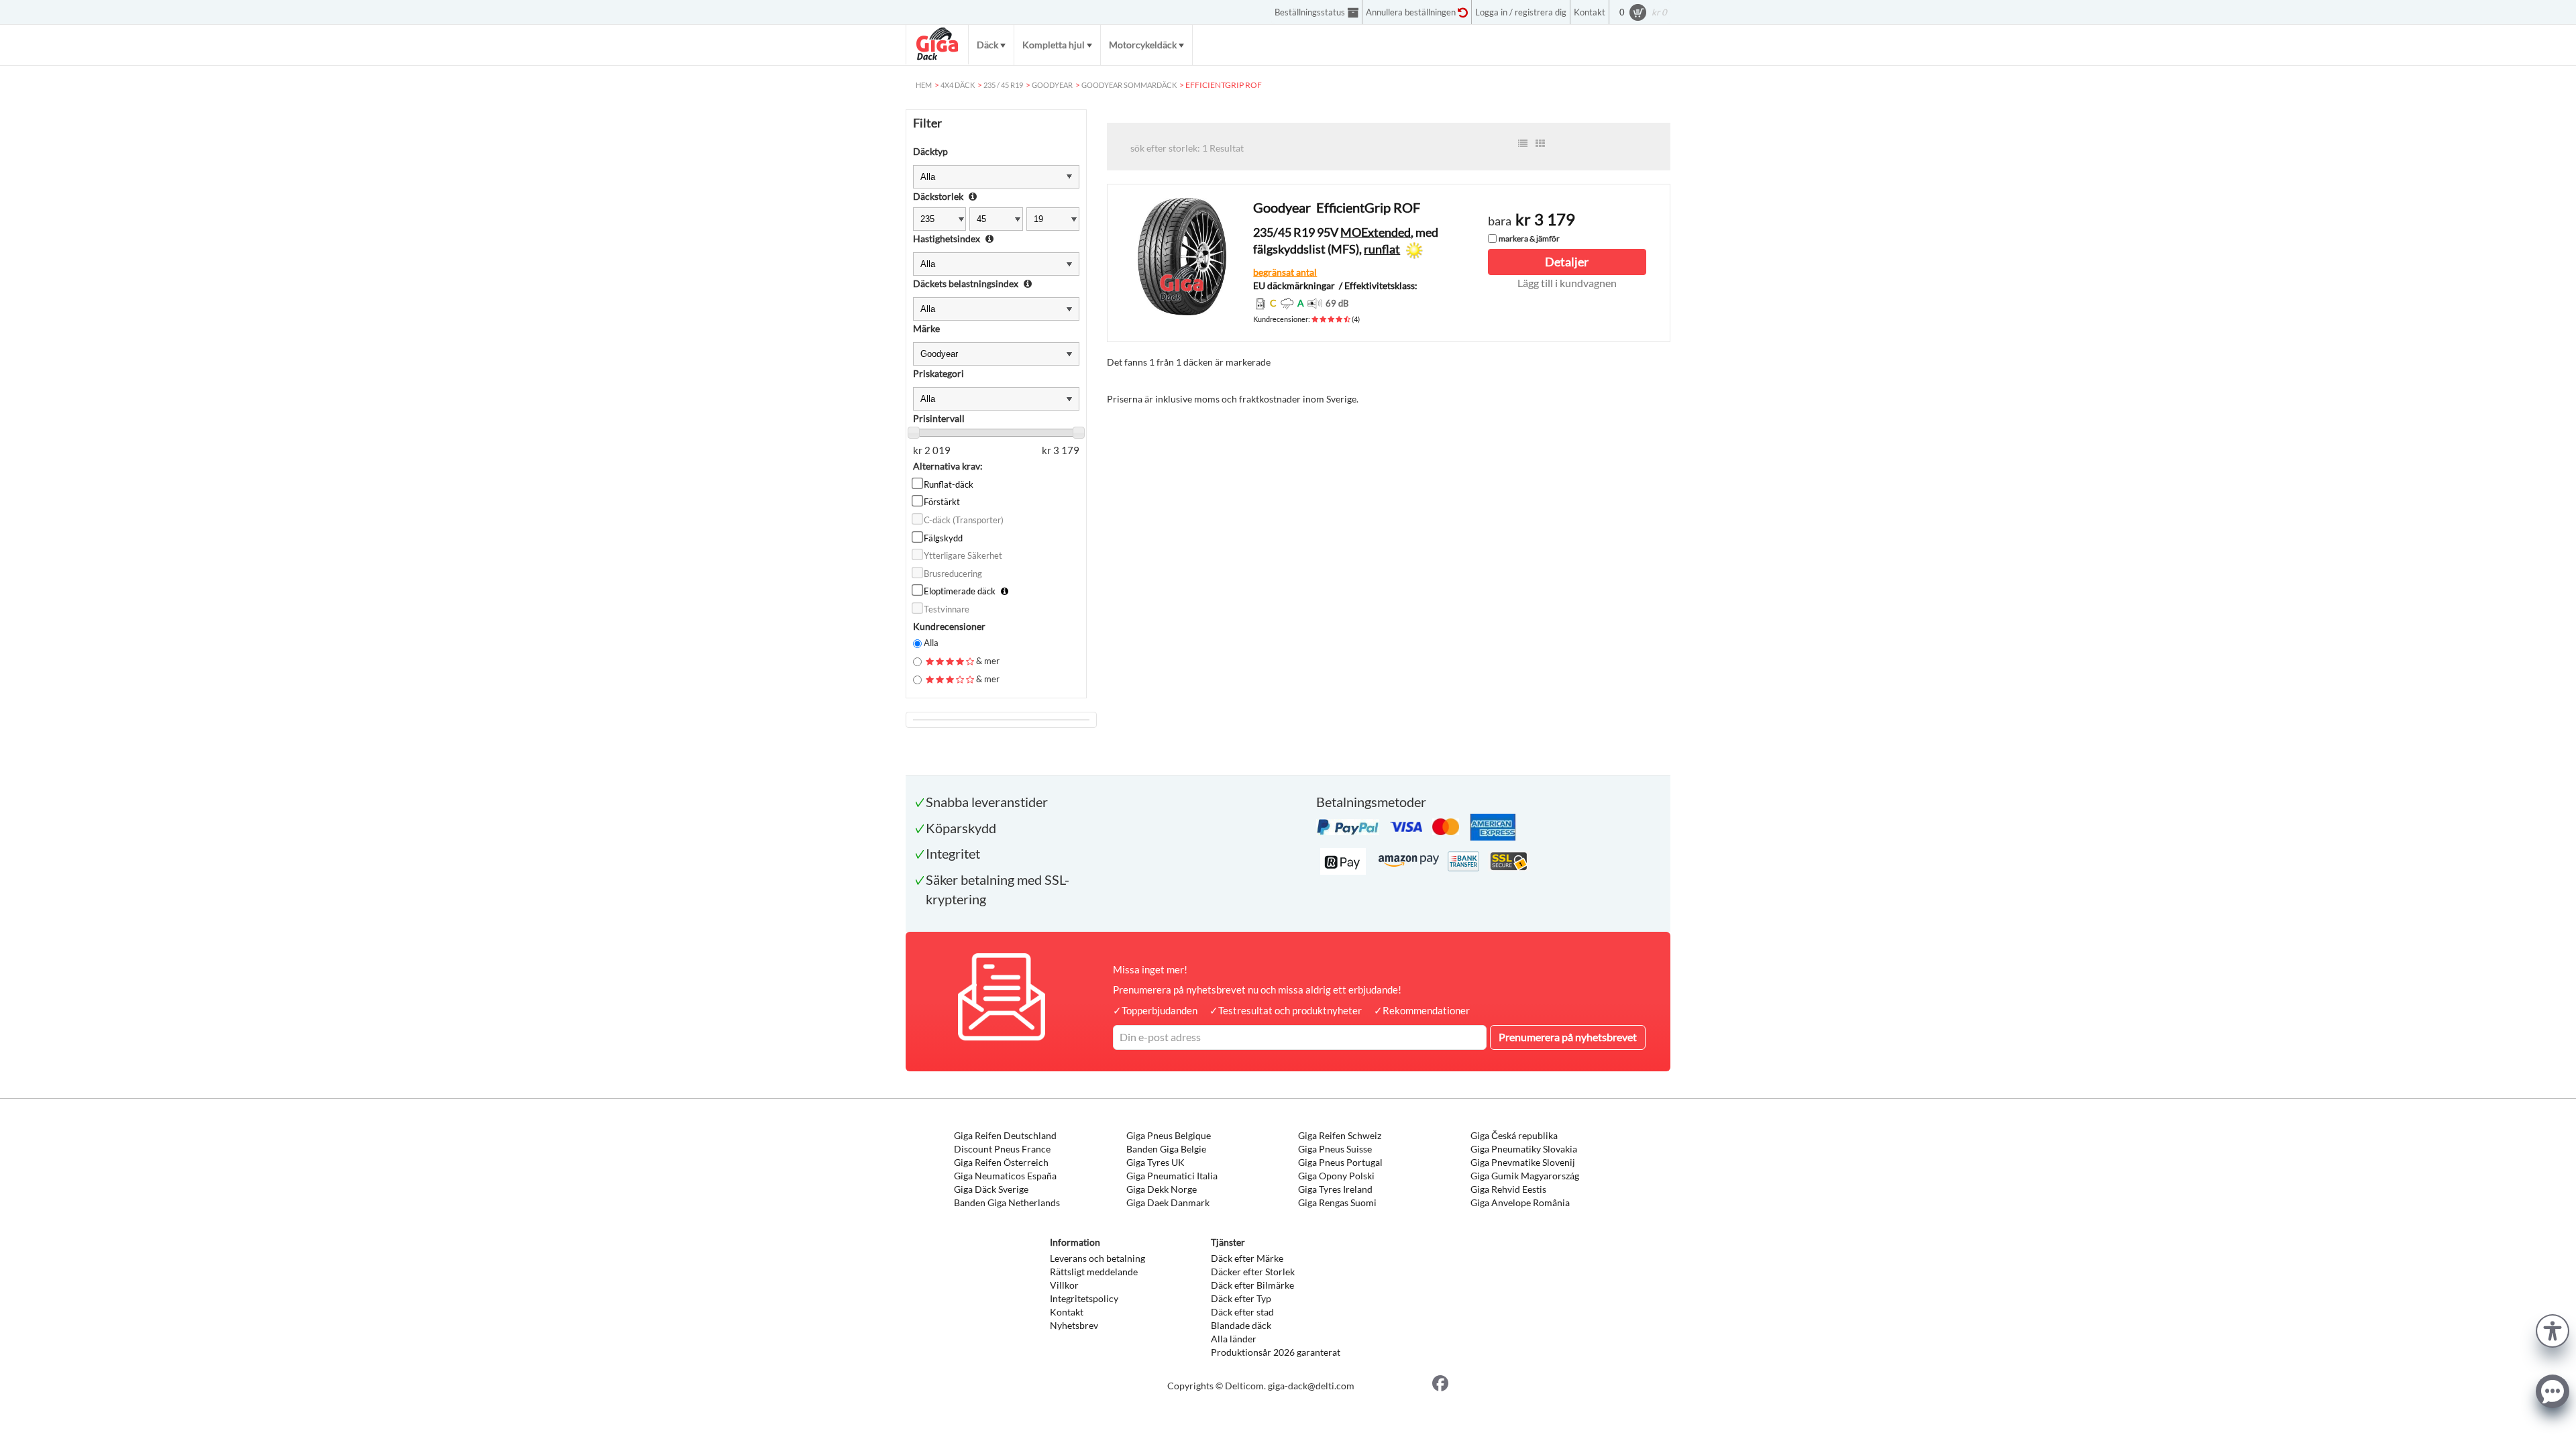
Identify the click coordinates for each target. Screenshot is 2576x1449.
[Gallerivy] (1540, 144)
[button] (2553, 1329)
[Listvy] (1523, 144)
